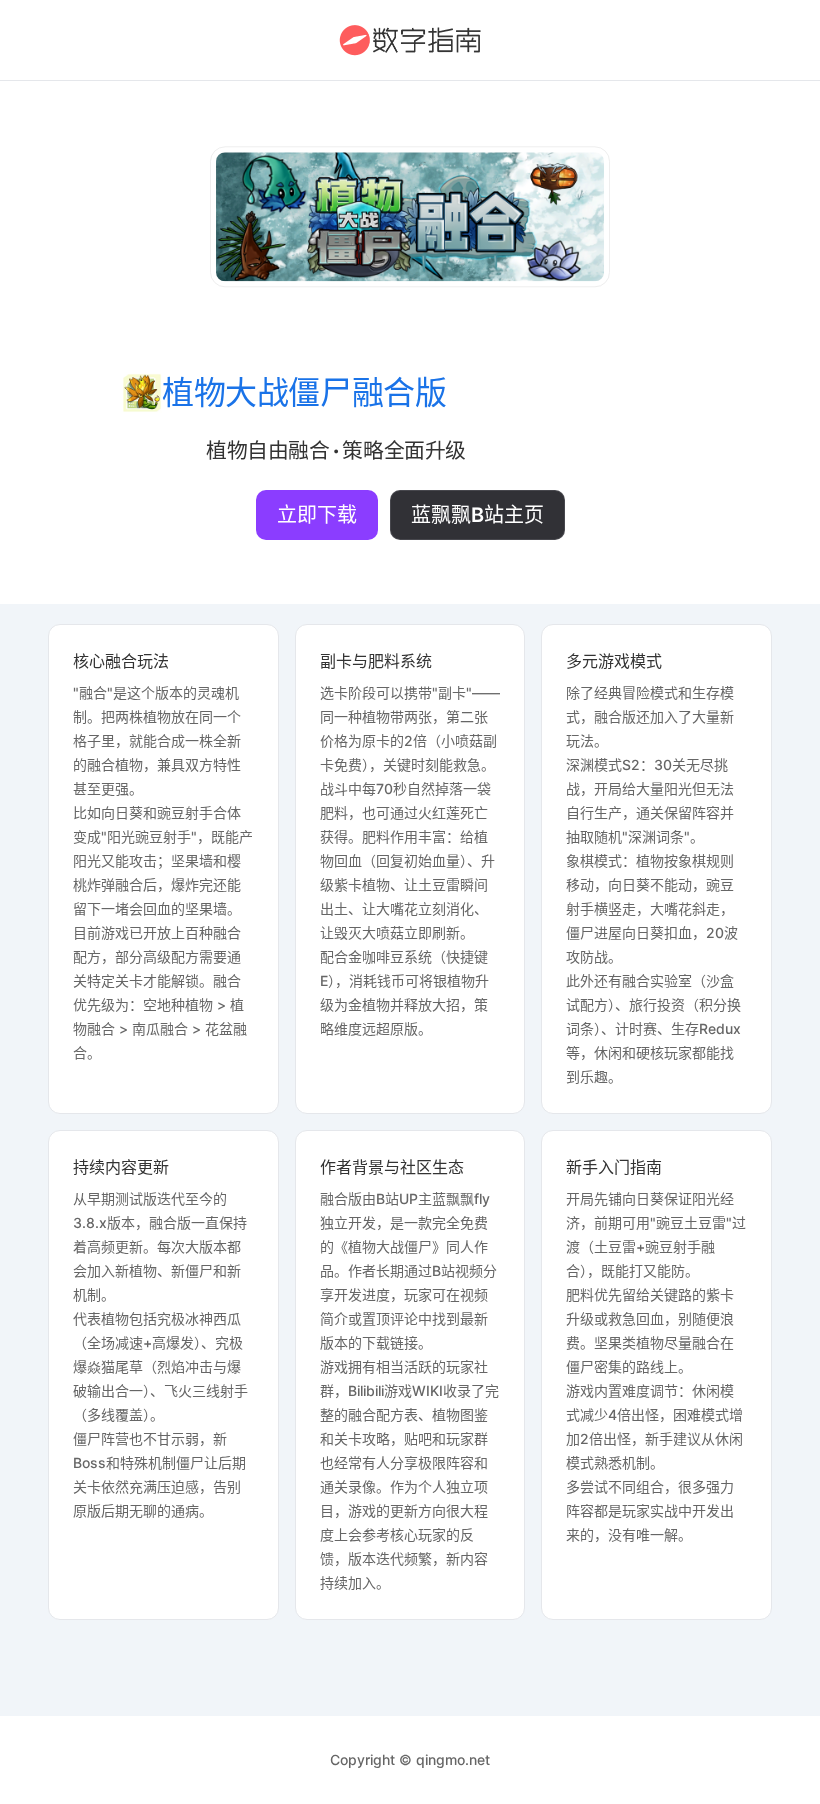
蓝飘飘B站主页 (477, 515)
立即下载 (317, 515)
